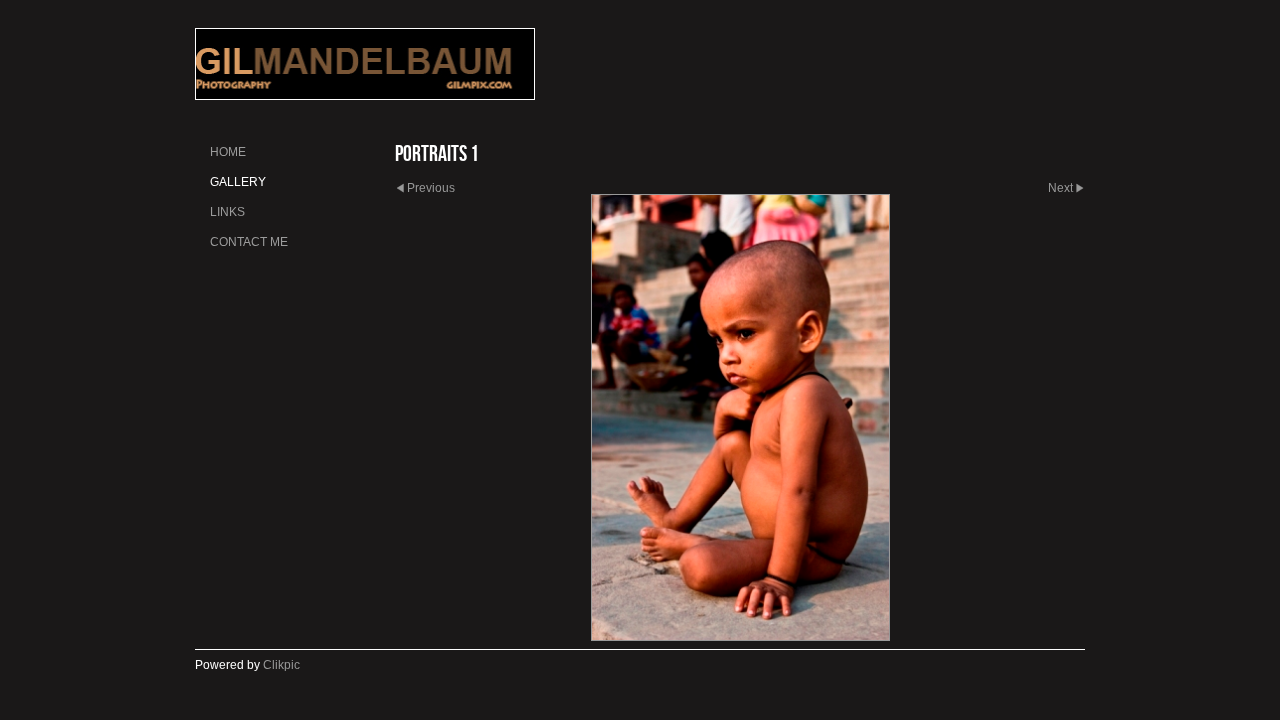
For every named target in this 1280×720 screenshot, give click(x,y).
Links (227, 212)
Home (228, 152)
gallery (238, 182)
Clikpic (281, 665)
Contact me (249, 242)
